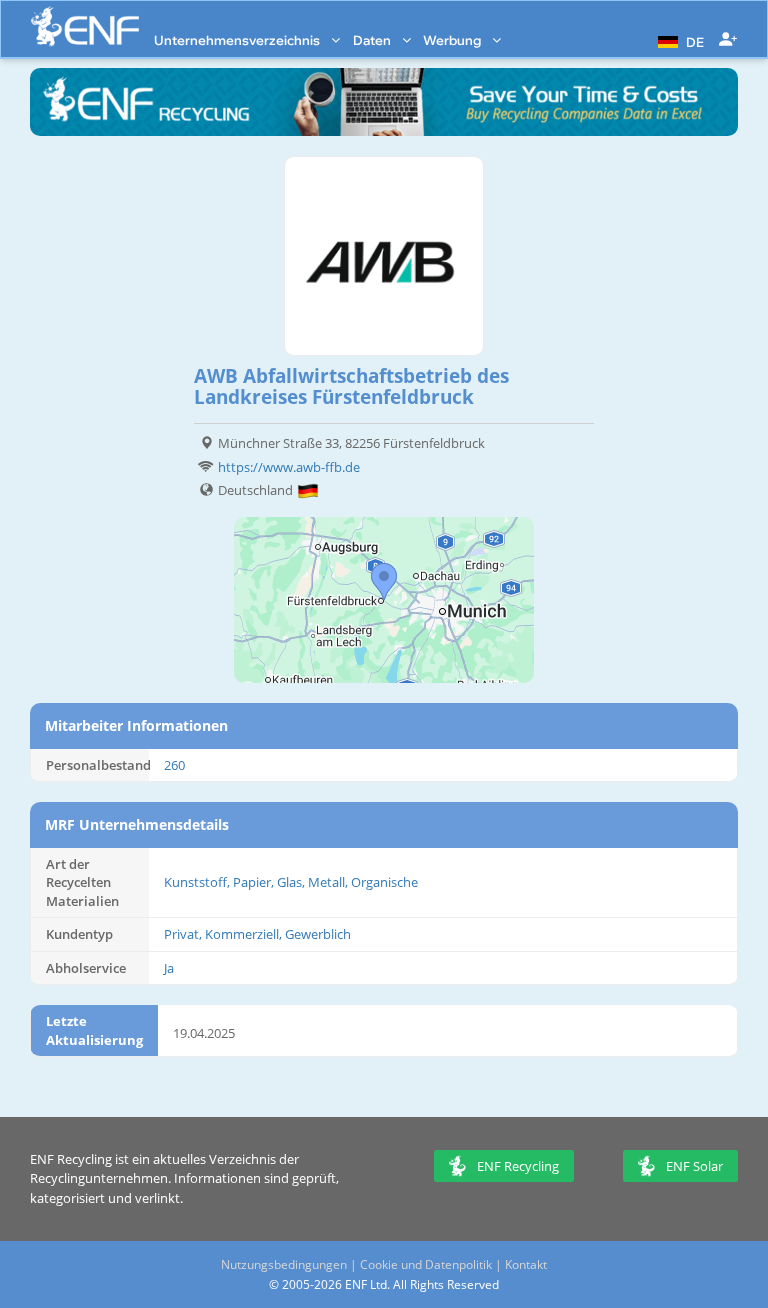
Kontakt (526, 1264)
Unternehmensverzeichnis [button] (238, 40)
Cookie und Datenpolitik (426, 1264)
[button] (678, 40)
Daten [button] (373, 40)
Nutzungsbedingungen (284, 1264)
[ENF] (85, 26)
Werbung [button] (453, 40)
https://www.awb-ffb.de (289, 467)
